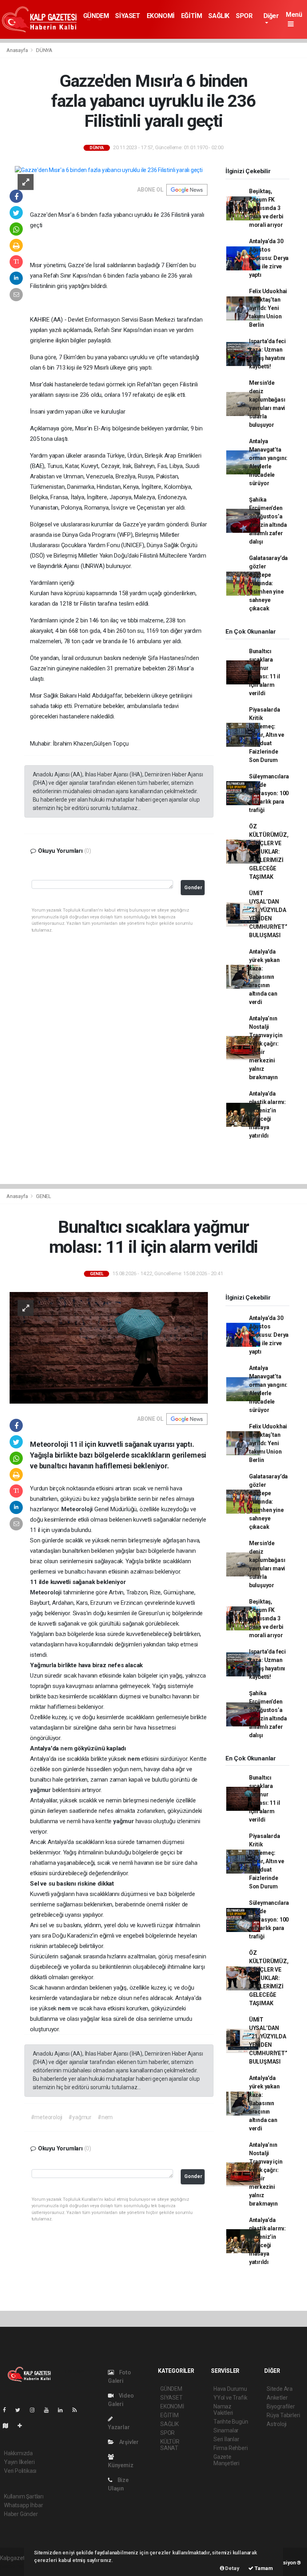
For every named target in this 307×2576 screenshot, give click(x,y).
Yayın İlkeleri (19, 2462)
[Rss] (78, 2410)
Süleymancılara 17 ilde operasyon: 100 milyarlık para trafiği (269, 793)
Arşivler (128, 2442)
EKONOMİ (161, 16)
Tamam (263, 2568)
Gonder (193, 887)
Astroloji (277, 2424)
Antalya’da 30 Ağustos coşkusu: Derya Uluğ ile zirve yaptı (269, 258)
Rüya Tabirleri (283, 2415)
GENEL (44, 1196)
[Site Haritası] (9, 2426)
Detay (232, 2568)
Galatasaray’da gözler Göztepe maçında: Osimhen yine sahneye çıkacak (268, 583)
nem (67, 1748)
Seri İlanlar (226, 2439)
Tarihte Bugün (231, 2422)
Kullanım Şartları (24, 2496)
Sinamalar (226, 2430)
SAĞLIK (219, 16)
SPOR (244, 16)
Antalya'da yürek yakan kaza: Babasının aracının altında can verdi (264, 977)
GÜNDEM (96, 16)
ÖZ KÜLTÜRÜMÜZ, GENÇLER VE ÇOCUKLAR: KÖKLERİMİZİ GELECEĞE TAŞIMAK (269, 852)
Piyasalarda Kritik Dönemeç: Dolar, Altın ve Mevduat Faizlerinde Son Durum (267, 735)
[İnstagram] (36, 2410)
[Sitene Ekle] (23, 2426)
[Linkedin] (64, 2410)
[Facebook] (8, 2410)
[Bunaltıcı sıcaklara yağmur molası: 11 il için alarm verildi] (109, 1347)
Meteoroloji (78, 1509)
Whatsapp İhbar (23, 2505)
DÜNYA (44, 50)
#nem (105, 2117)
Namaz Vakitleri (223, 2410)
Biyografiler (281, 2406)
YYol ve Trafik (230, 2398)
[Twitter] (21, 2410)
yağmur (41, 1790)
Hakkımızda (18, 2453)
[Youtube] (50, 2410)
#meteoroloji (47, 2117)
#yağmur (80, 2117)
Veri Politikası (20, 2471)
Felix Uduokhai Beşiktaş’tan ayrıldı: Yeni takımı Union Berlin (268, 308)
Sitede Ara (280, 2389)
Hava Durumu (230, 2389)
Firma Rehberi (231, 2448)
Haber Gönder (21, 2514)
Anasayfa (18, 50)
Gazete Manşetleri (226, 2460)
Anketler (277, 2398)
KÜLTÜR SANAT (170, 2445)
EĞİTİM (192, 16)
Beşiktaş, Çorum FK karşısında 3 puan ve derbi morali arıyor (266, 208)
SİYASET (128, 16)
